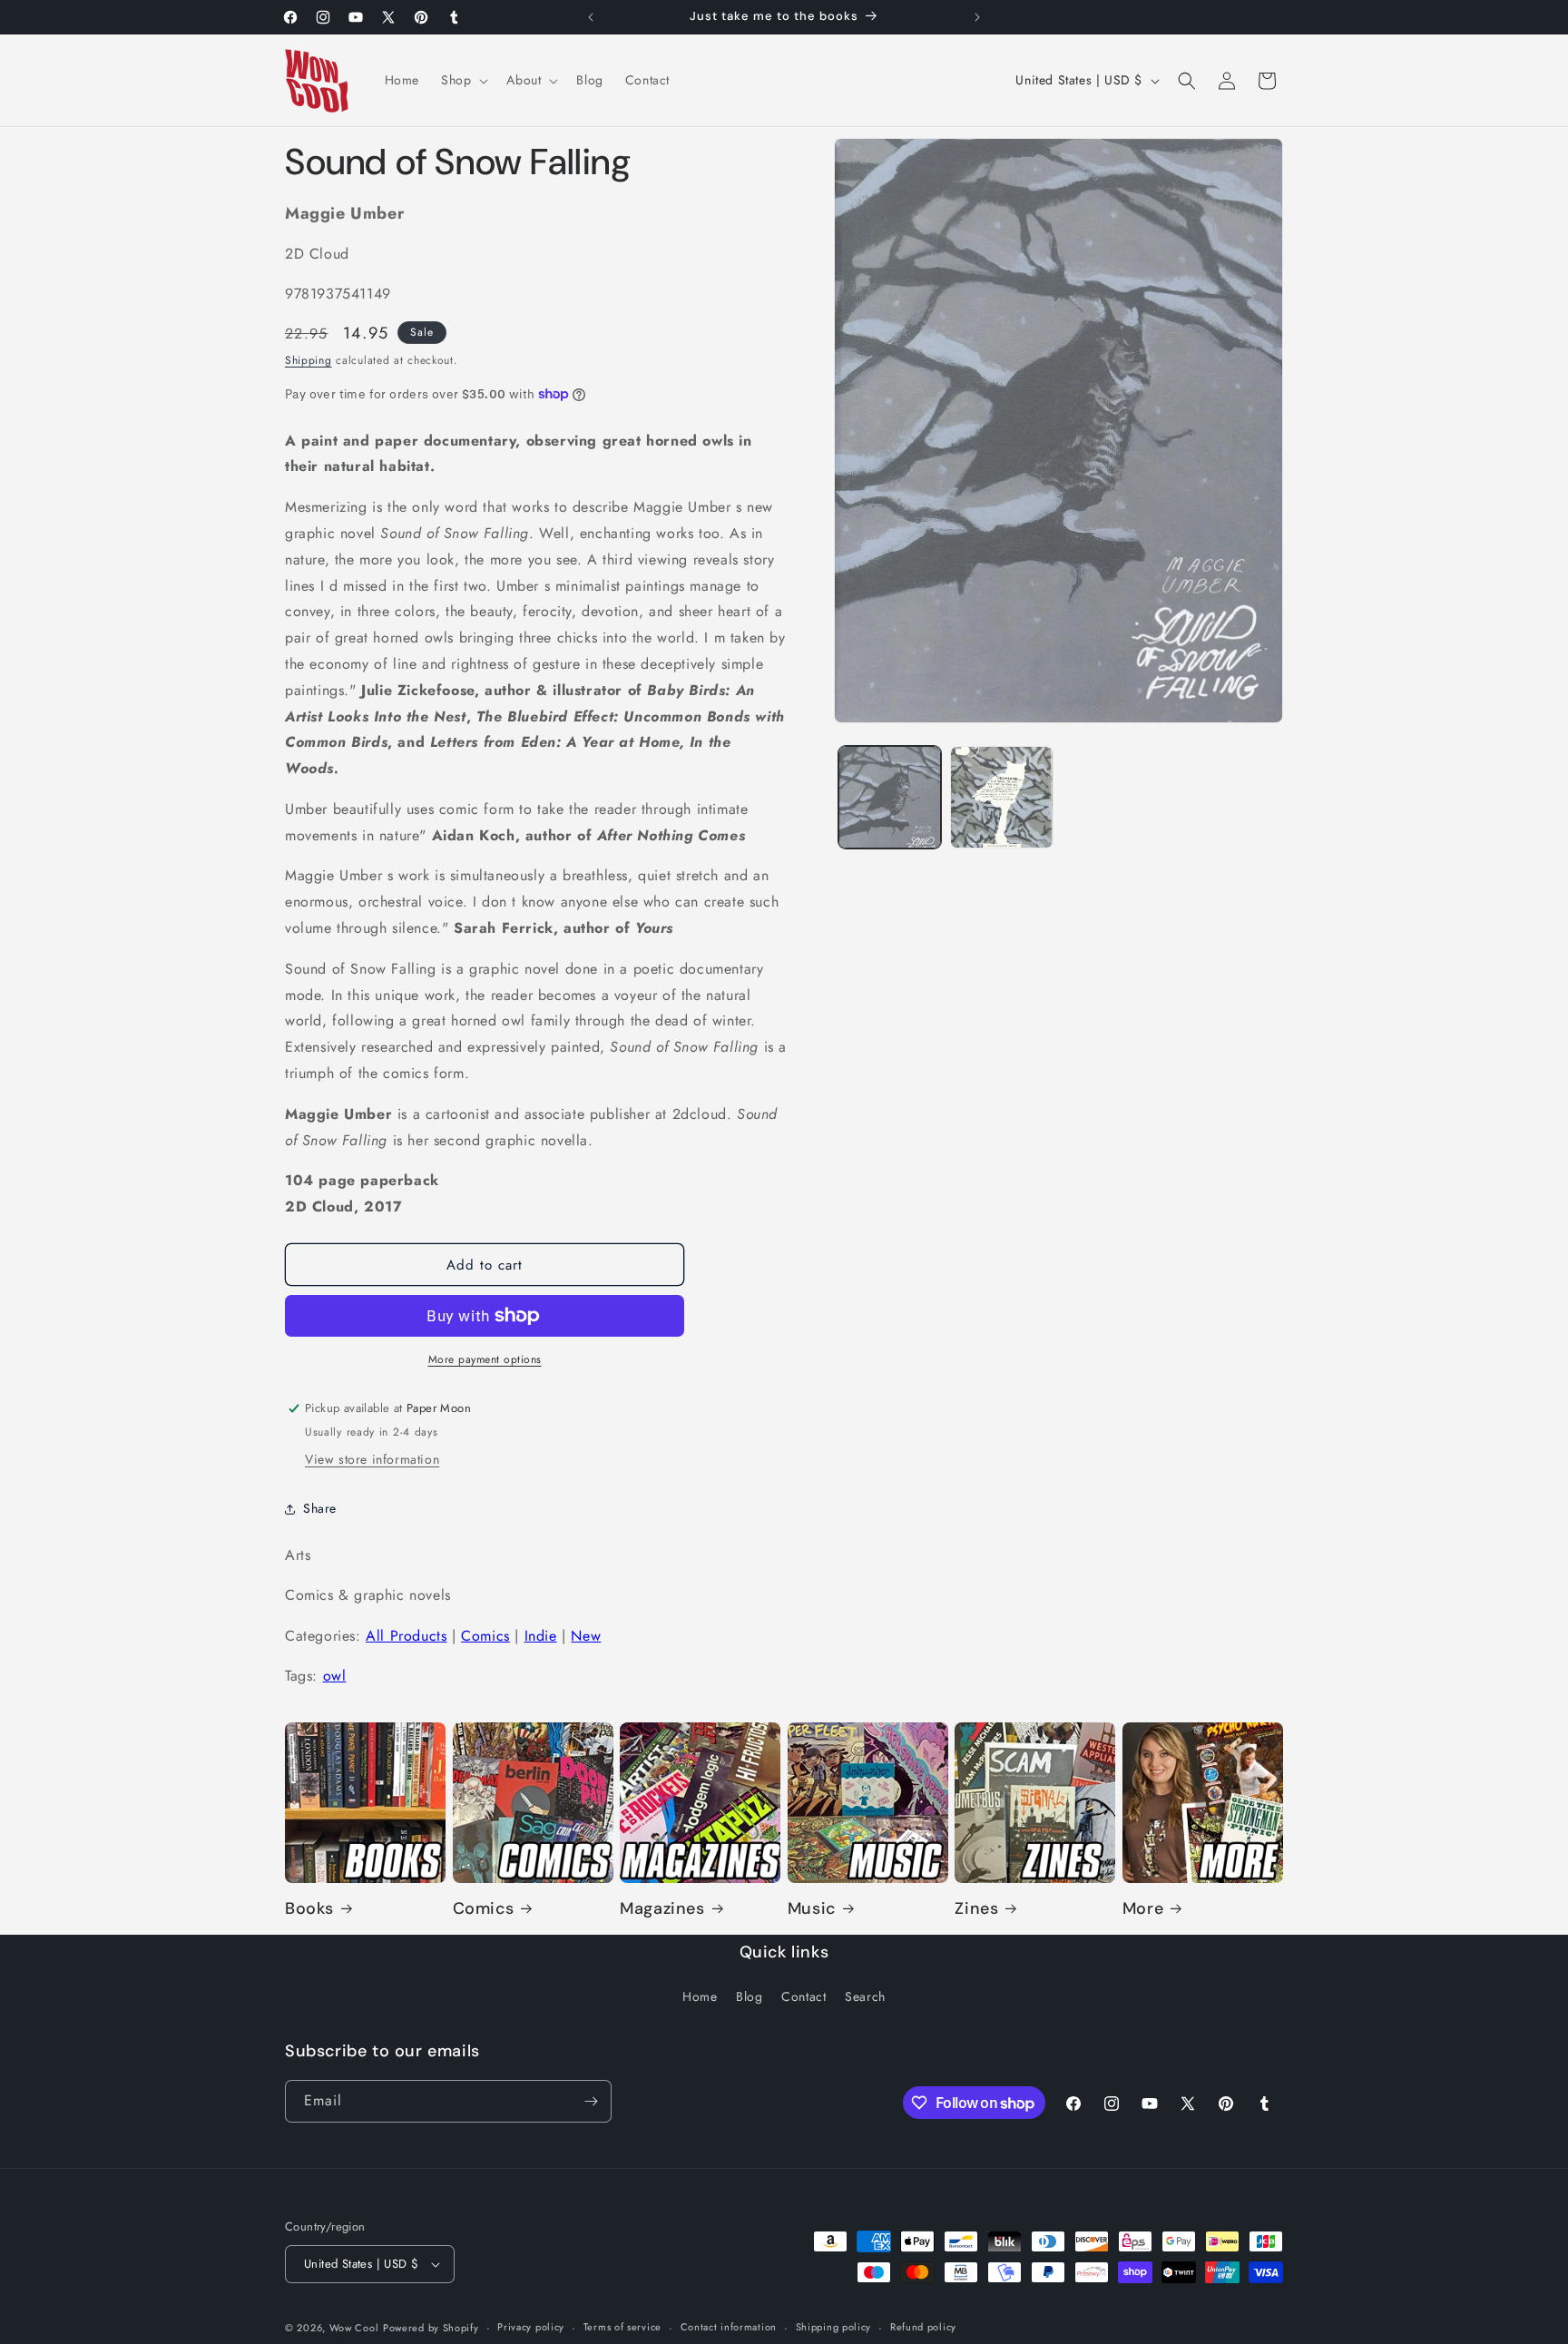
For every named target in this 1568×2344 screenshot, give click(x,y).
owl (335, 1676)
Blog (749, 1997)
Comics (485, 1636)
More (1143, 1909)
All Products (406, 1636)
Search (865, 1997)
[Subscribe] (591, 2101)
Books (309, 1909)
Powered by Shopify (431, 2328)
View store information (372, 1459)
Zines (976, 1909)
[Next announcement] (977, 17)
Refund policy (923, 2327)
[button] (463, 80)
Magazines (662, 1909)
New (586, 1636)
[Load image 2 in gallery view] (1001, 797)
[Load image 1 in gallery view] (890, 797)
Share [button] (320, 1508)
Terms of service (622, 2327)
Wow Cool (354, 2328)
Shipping (309, 360)
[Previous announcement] (591, 17)
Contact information (729, 2327)
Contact (804, 1997)
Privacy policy (531, 2327)
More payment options (485, 1359)
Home (700, 1997)
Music (812, 1909)
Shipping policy (834, 2327)
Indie (541, 1636)
